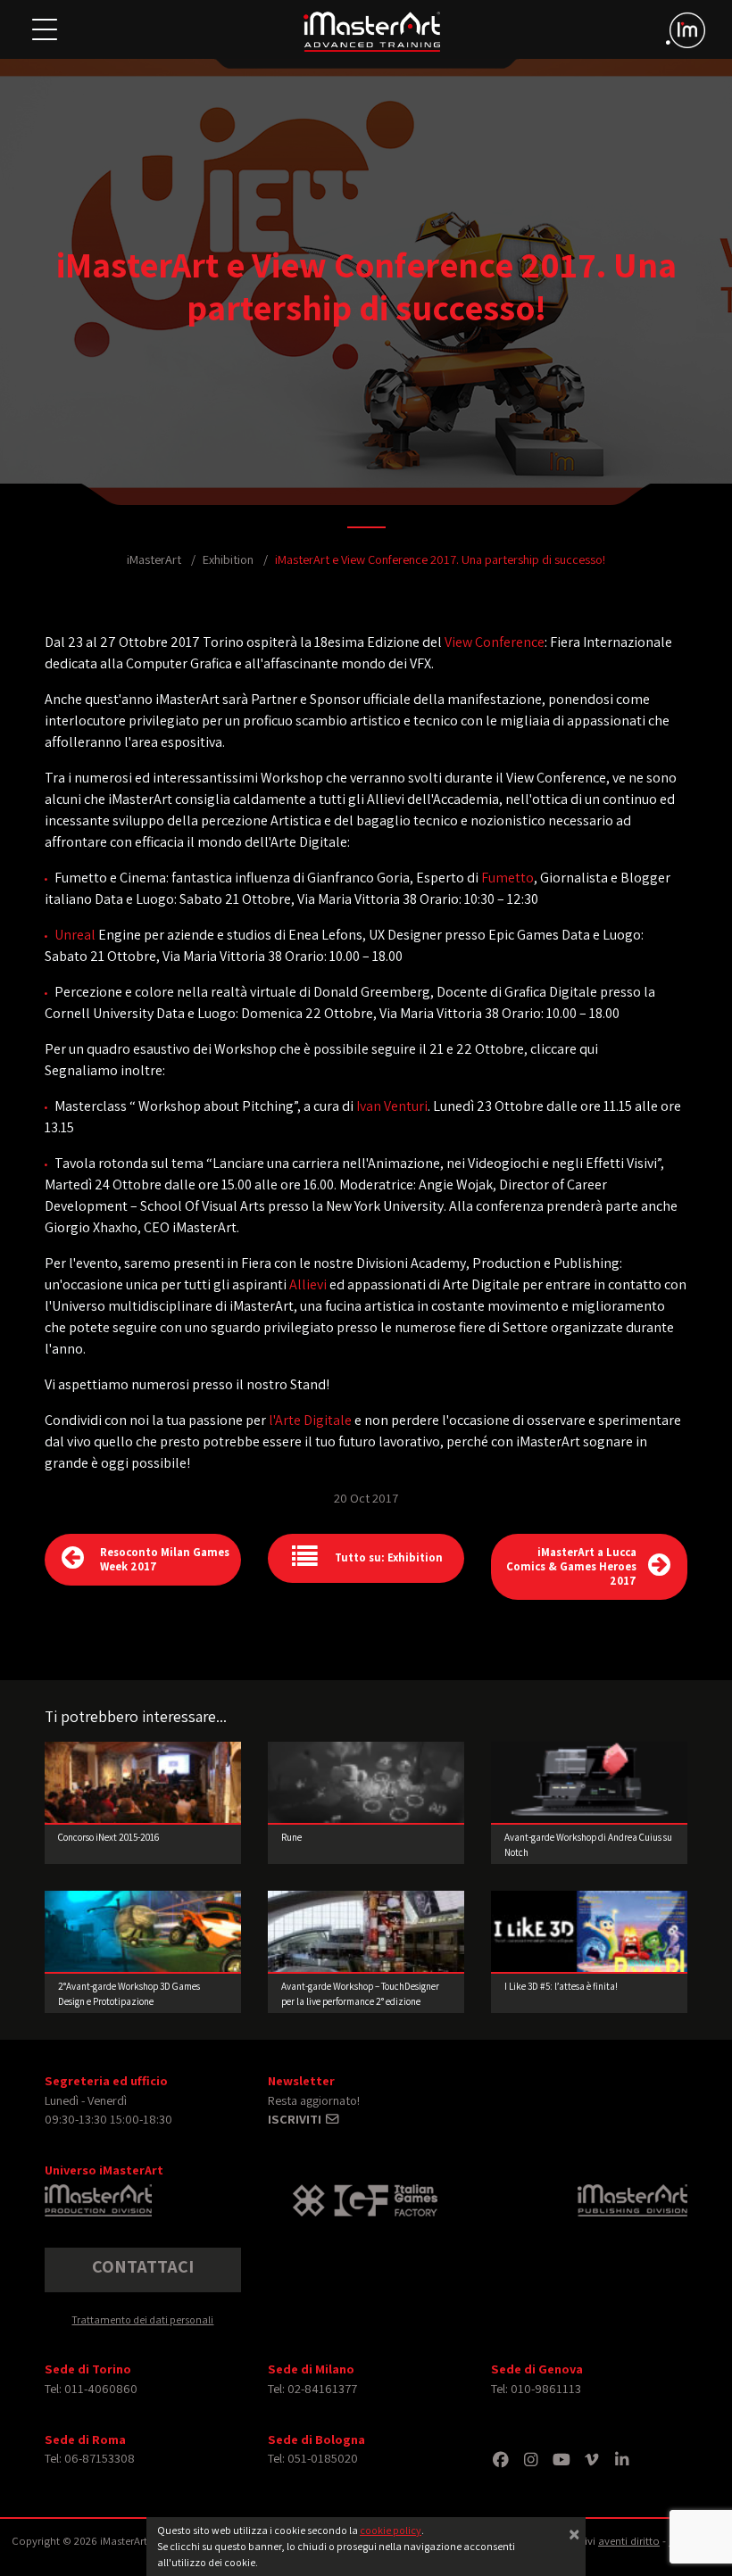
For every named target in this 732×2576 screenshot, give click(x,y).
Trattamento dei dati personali (142, 2319)
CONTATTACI (143, 2266)
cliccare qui (564, 1049)
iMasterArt (154, 559)
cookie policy (391, 2530)
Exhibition (228, 559)
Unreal (75, 935)
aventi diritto (629, 2541)
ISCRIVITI (296, 2119)
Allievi (308, 1284)
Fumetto (507, 878)
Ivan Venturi (392, 1106)
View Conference (495, 642)
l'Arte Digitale (310, 1420)
